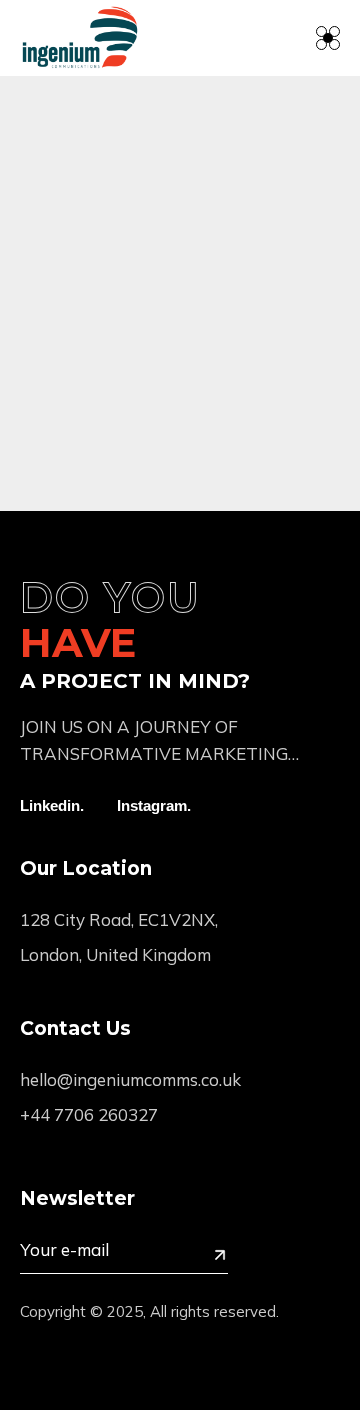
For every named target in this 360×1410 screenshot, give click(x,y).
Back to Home (165, 402)
